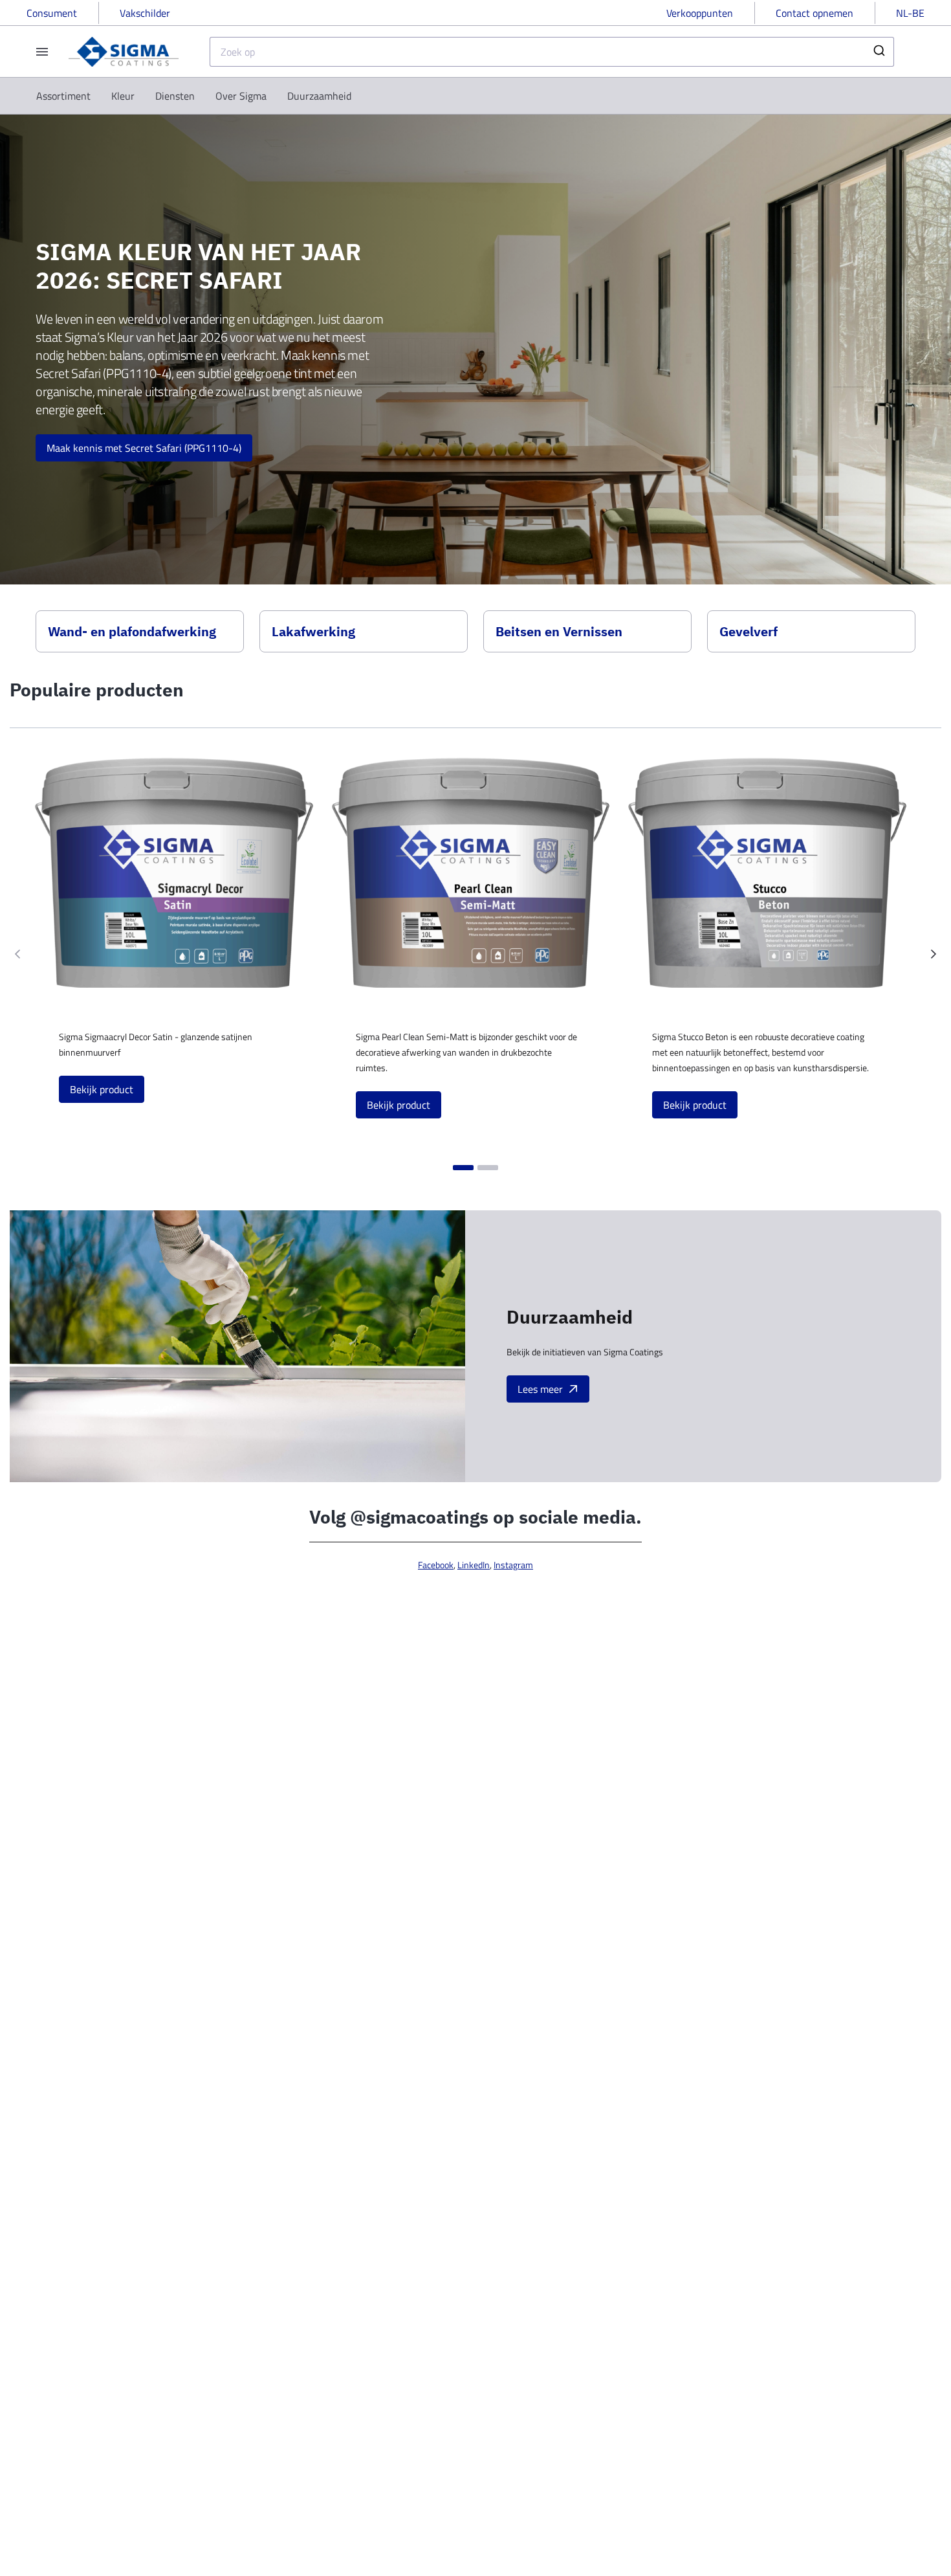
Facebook (436, 1565)
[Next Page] (934, 954)
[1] (463, 1168)
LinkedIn (474, 1565)
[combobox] (552, 52)
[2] (488, 1168)
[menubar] (194, 96)
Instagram (513, 1565)
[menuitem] (63, 96)
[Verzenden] (878, 52)
